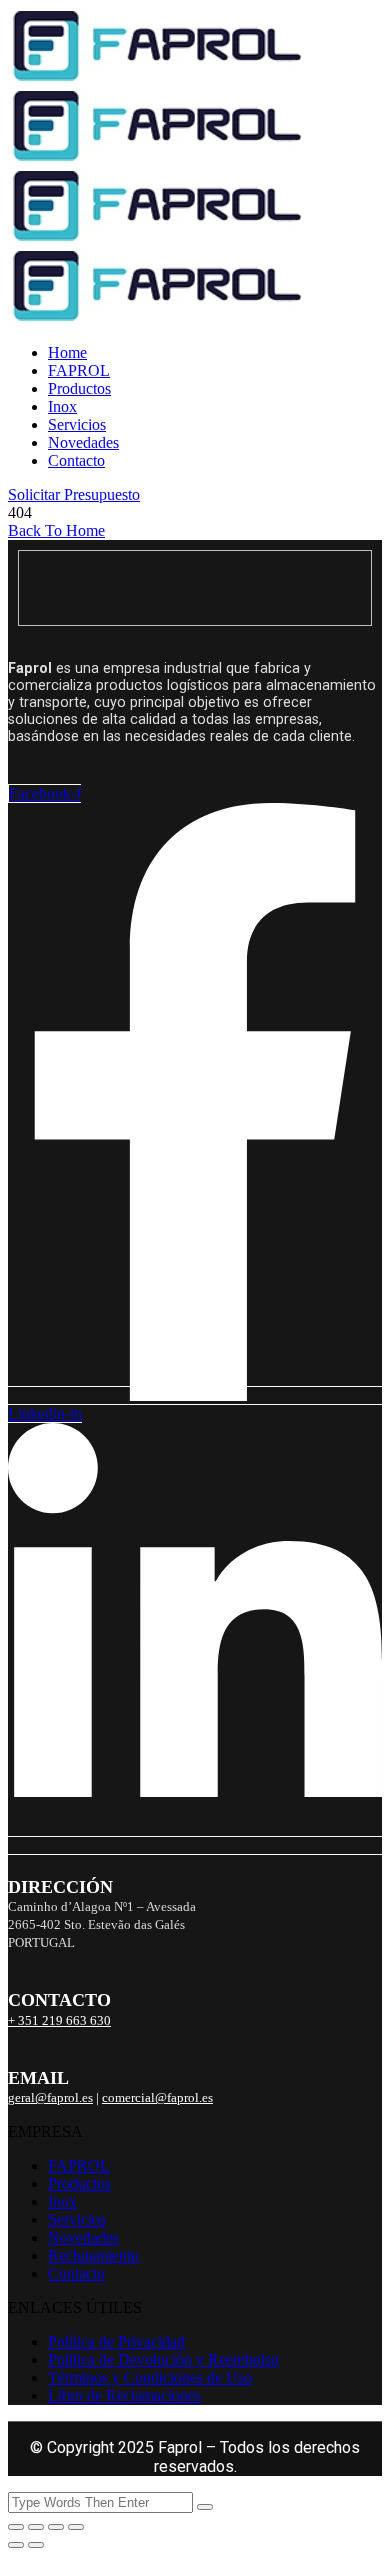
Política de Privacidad (116, 2341)
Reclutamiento (93, 2255)
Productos (79, 388)
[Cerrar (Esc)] (76, 2527)
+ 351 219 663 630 (59, 2021)
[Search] (205, 2507)
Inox (62, 406)
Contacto (76, 460)
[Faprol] (155, 78)
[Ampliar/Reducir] (16, 2527)
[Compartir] (56, 2527)
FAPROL (79, 370)
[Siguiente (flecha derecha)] (36, 2545)
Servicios (77, 424)
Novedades (83, 442)
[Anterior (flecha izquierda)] (16, 2545)
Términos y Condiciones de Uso (150, 2377)
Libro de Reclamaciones (124, 2395)
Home (67, 352)
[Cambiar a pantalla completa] (36, 2527)
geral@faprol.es (50, 2098)
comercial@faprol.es (157, 2098)
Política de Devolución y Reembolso (163, 2359)
